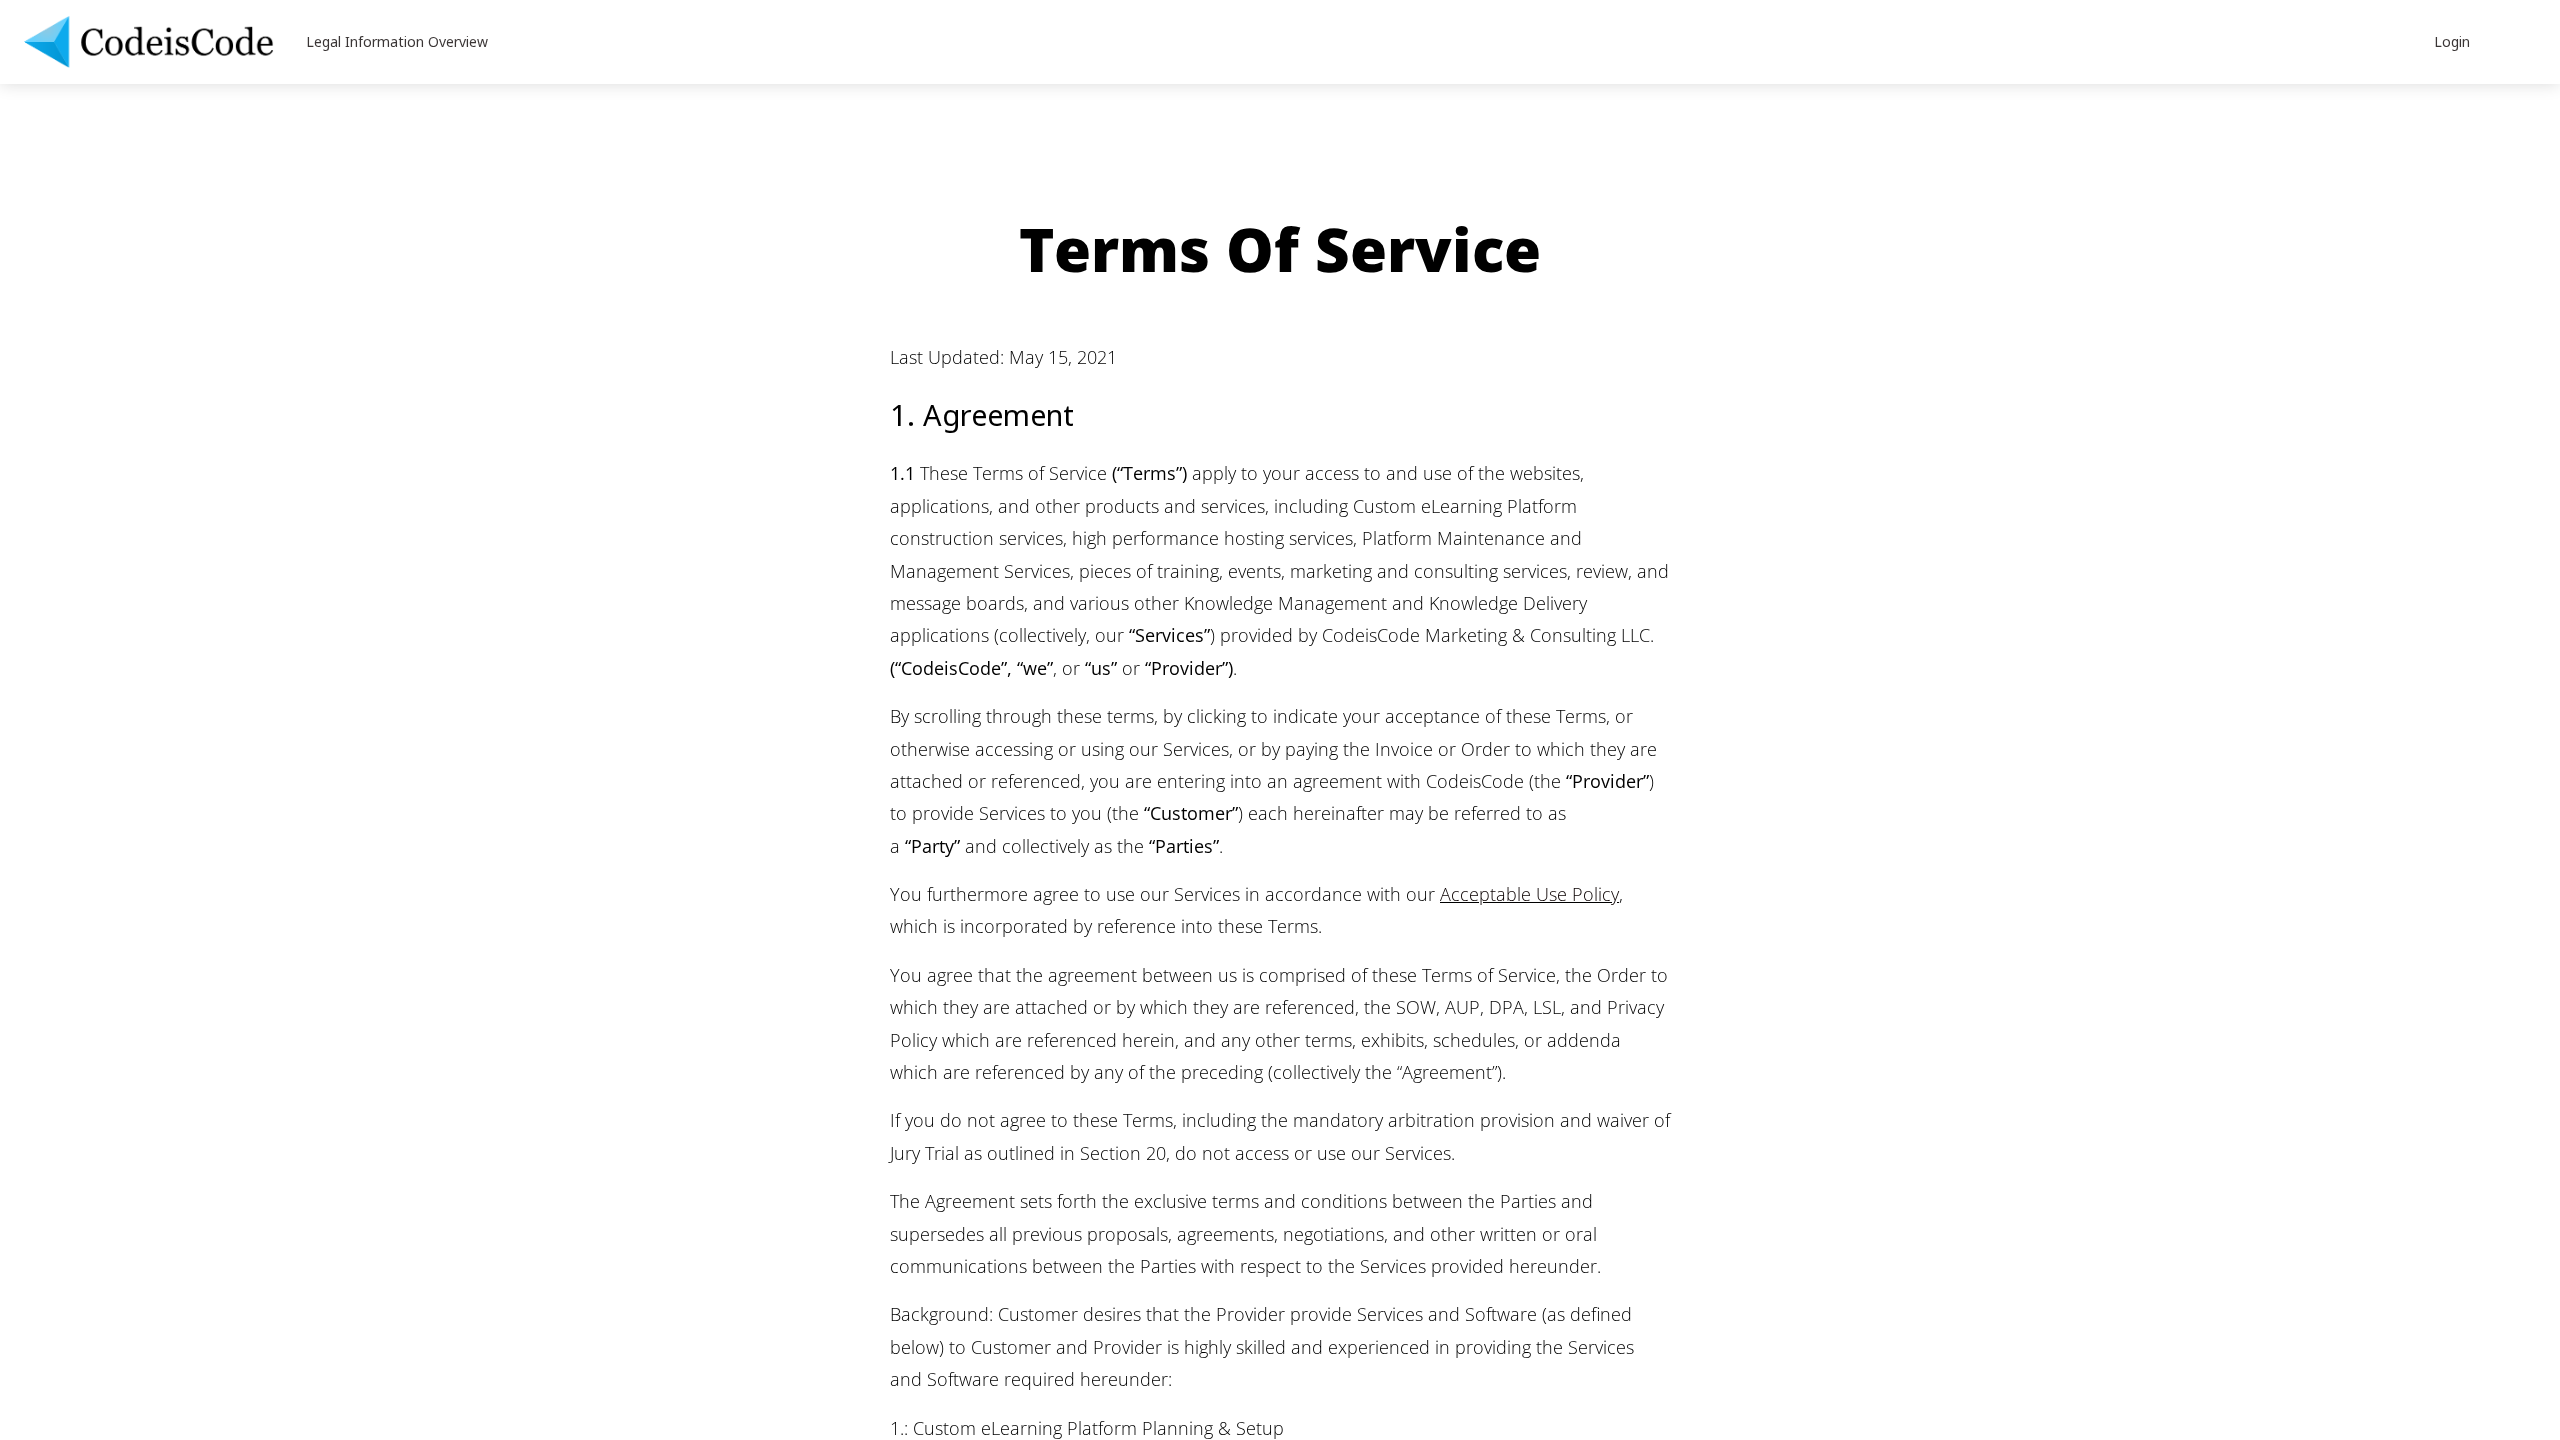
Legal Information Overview (397, 41)
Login (2452, 41)
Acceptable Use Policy (1529, 894)
